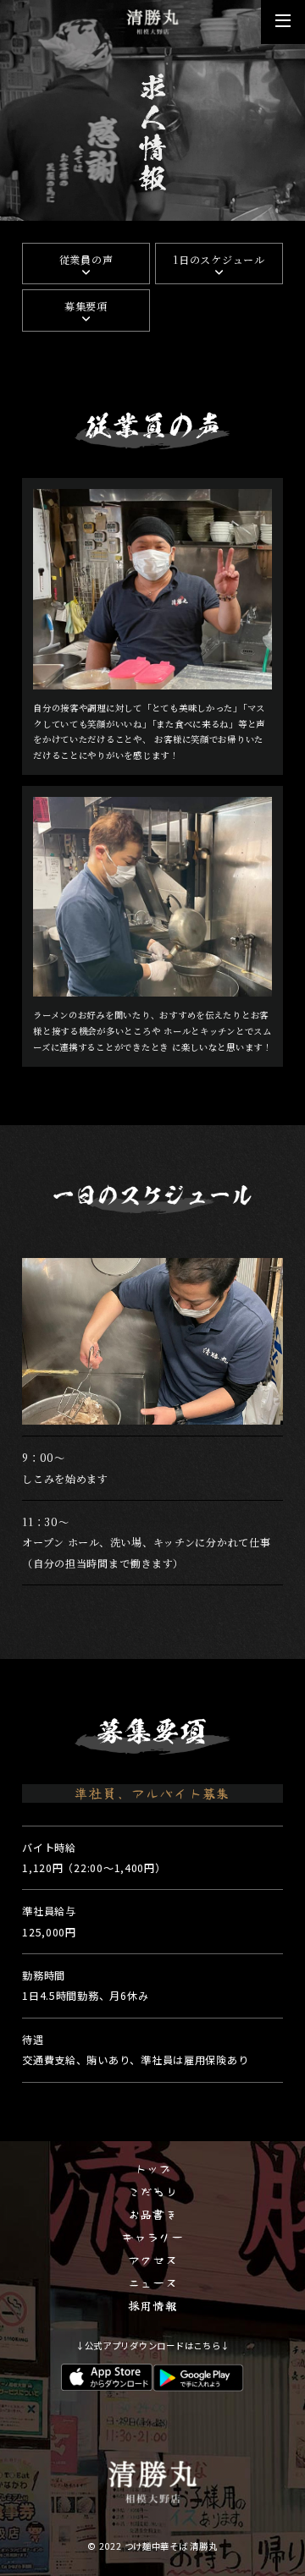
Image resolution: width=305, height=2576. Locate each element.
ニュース (153, 2282)
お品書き (153, 2214)
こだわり (153, 2191)
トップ (152, 2168)
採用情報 (153, 2305)
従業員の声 (86, 259)
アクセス (153, 2260)
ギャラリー (152, 2237)
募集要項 (86, 306)
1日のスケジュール (219, 259)
